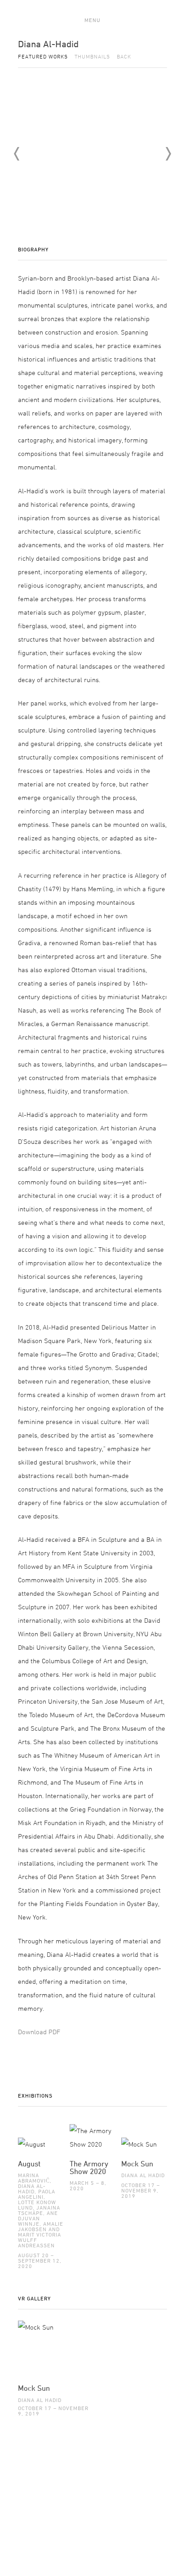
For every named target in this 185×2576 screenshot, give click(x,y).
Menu (92, 20)
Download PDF (39, 2032)
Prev (17, 154)
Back (124, 56)
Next (168, 154)
